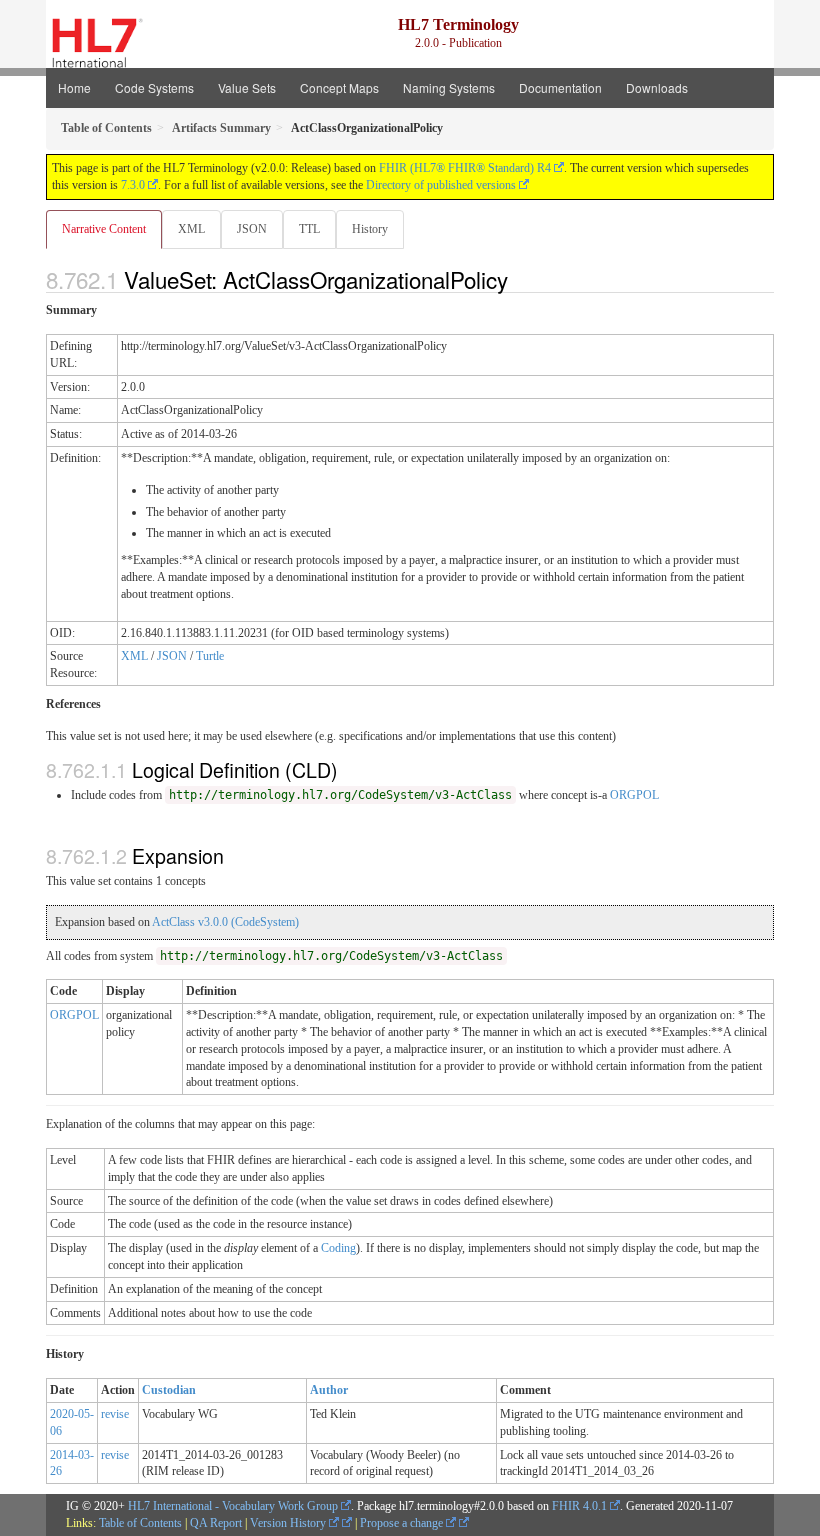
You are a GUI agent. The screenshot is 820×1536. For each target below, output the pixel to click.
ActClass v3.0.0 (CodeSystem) (225, 922)
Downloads (657, 87)
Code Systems (154, 87)
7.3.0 (133, 185)
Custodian (169, 1390)
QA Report (216, 1523)
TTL (309, 229)
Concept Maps (339, 87)
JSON (252, 229)
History (370, 229)
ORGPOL (634, 795)
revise (115, 1414)
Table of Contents (140, 1523)
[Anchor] (519, 279)
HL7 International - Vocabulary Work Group (233, 1506)
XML (191, 229)
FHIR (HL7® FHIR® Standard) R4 (465, 168)
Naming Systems (449, 87)
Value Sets (247, 87)
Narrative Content (104, 229)
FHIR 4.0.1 (579, 1506)
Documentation (560, 87)
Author (329, 1390)
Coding (338, 1248)
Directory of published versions (441, 185)
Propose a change (403, 1523)
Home (74, 87)
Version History (289, 1523)
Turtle (210, 656)
